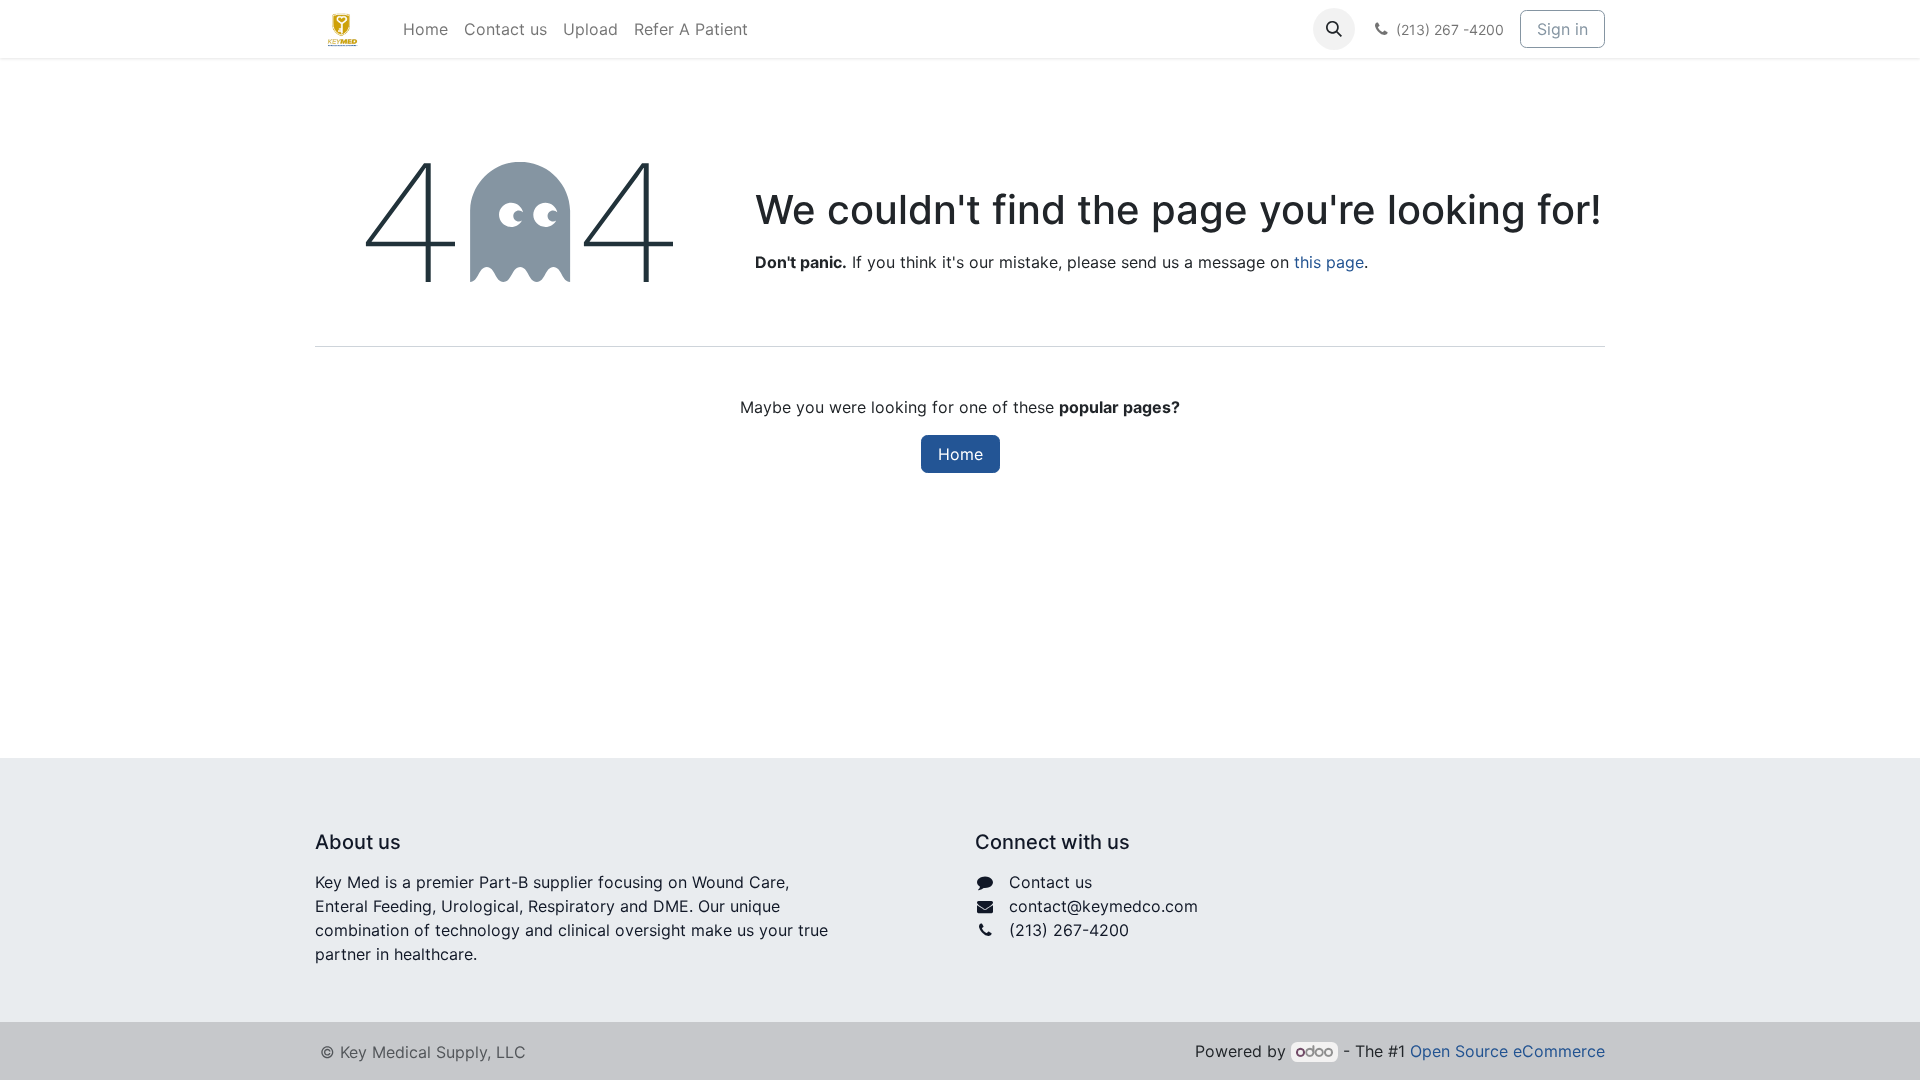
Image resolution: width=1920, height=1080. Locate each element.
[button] (1334, 29)
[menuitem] (425, 29)
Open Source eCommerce (1507, 1051)
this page (1329, 262)
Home (960, 454)
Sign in (1562, 29)
